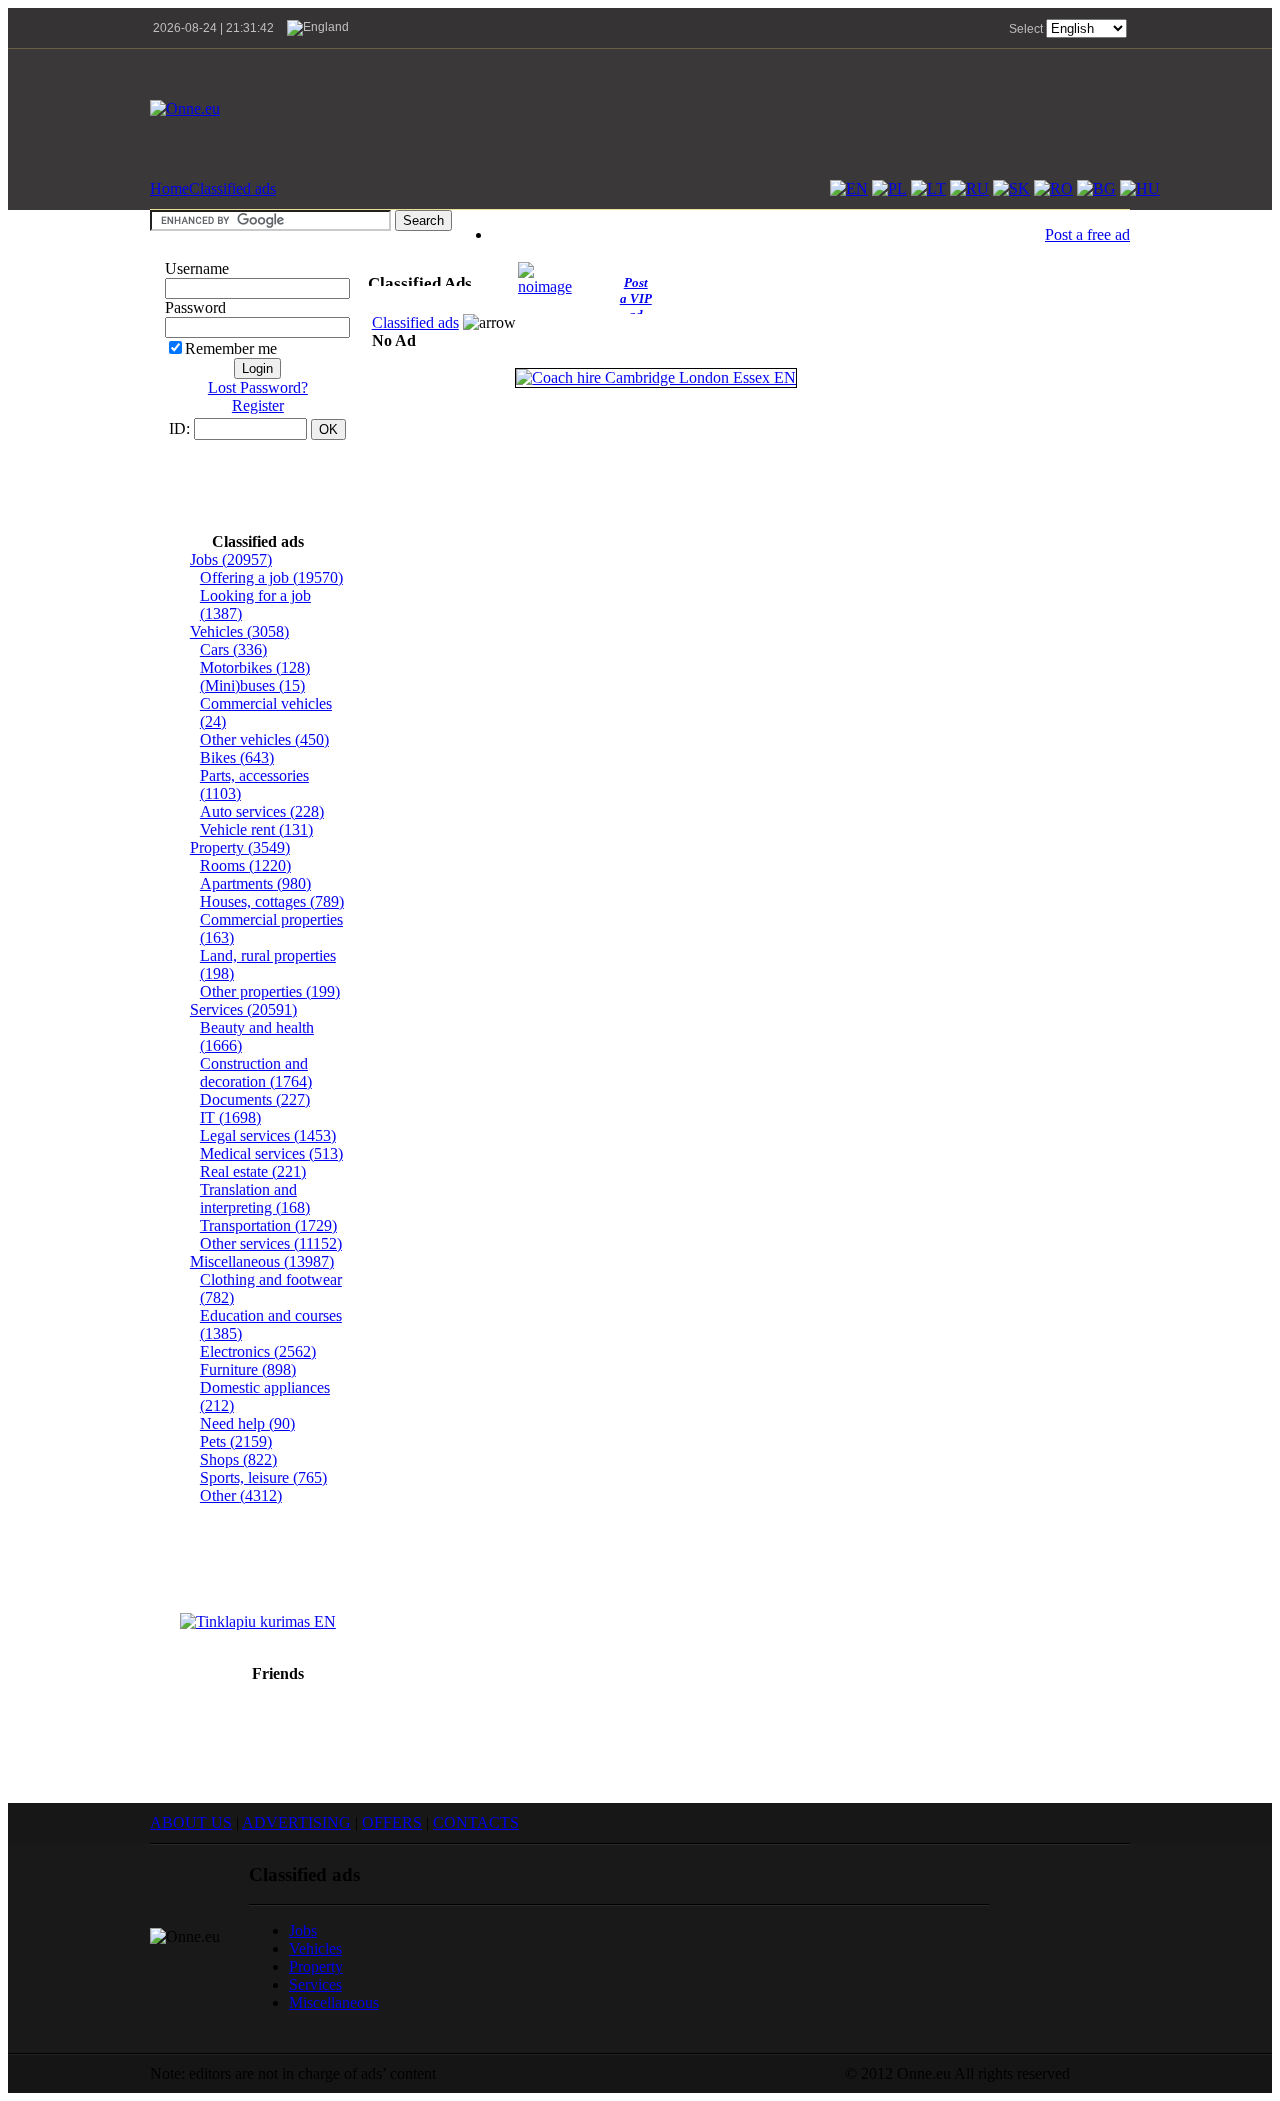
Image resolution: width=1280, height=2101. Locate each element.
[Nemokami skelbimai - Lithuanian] (928, 188)
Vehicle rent (256, 829)
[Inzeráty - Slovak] (1011, 188)
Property (240, 847)
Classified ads (232, 188)
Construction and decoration (256, 1072)
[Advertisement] (766, 109)
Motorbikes (255, 667)
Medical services (271, 1153)
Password (195, 307)
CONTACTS (476, 1822)
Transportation (268, 1225)
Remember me (231, 348)
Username (197, 268)
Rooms (245, 865)
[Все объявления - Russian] (969, 188)
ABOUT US (191, 1822)
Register (258, 405)
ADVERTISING (296, 1822)
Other (241, 1495)
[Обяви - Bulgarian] (1096, 188)
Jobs (231, 559)
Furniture (248, 1369)
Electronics (258, 1351)
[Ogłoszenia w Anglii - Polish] (889, 188)
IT (230, 1117)
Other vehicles (264, 739)
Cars (233, 649)
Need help (247, 1423)
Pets (236, 1441)
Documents (255, 1099)
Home (169, 188)
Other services (271, 1243)
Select (1026, 29)
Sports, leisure (263, 1477)
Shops (238, 1459)
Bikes (237, 757)
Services (243, 1009)
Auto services (262, 811)
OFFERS (392, 1822)
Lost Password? (258, 387)
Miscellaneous (262, 1261)
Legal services (268, 1135)
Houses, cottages (272, 901)
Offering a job (271, 577)
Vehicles (239, 631)
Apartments (255, 883)
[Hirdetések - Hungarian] (1140, 188)
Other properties (270, 991)
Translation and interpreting (255, 1198)
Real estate (253, 1171)
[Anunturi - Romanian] (1053, 188)
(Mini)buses (252, 685)
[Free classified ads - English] (849, 188)
